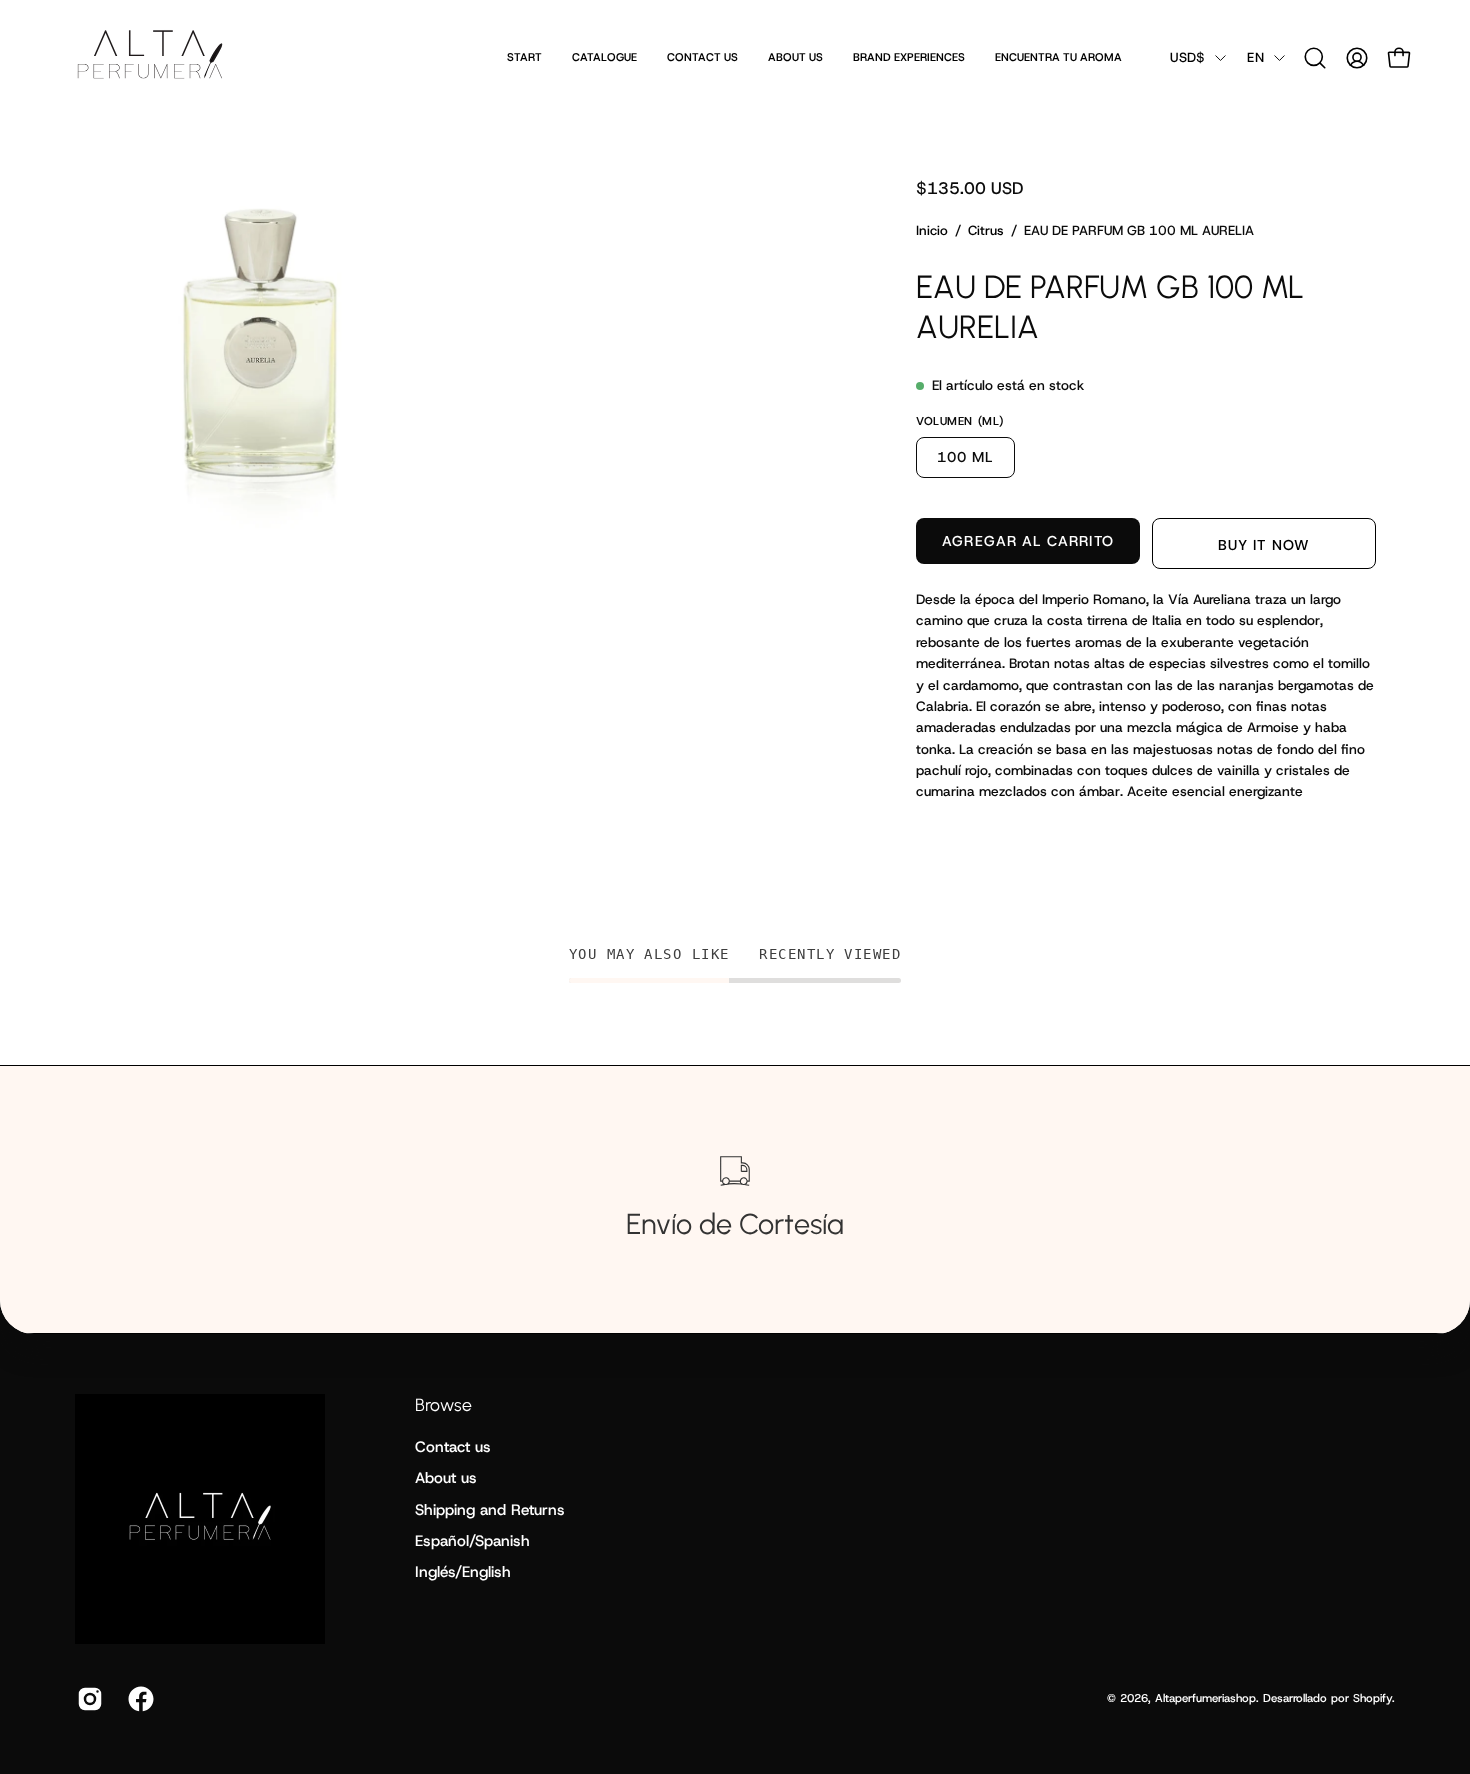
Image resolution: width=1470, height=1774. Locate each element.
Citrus (986, 230)
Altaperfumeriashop (1205, 1698)
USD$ (1187, 57)
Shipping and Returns (490, 1510)
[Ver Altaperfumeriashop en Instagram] (87, 1699)
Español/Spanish (472, 1541)
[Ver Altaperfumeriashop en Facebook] (138, 1699)
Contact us (453, 1447)
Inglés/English (463, 1572)
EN (1255, 57)
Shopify (1372, 1698)
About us (446, 1478)
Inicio (932, 230)
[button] (1315, 58)
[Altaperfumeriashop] (150, 57)
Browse (443, 1404)
